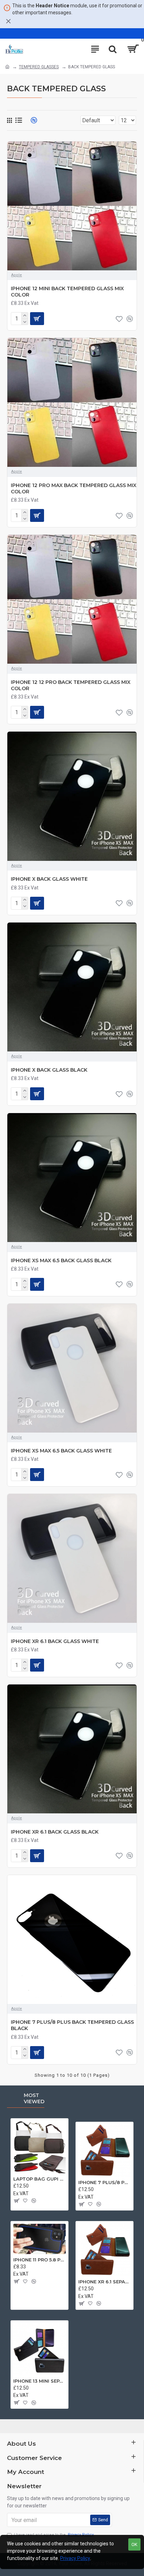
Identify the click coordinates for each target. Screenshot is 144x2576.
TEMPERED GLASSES (39, 67)
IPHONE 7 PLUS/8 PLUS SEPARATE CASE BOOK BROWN (105, 2182)
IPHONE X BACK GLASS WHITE (49, 879)
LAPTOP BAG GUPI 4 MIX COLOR (39, 2179)
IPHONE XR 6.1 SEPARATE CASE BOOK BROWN (105, 2282)
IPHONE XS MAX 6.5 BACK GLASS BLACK (61, 1260)
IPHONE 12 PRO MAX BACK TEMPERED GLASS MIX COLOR (74, 488)
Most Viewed (34, 2099)
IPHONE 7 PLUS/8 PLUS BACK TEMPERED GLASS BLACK (72, 2025)
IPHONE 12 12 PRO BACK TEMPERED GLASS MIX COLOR (71, 685)
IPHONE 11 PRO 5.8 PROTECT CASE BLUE (39, 2260)
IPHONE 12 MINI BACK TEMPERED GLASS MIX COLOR (67, 292)
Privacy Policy (75, 2558)
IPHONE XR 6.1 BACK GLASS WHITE (55, 1641)
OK (134, 2544)
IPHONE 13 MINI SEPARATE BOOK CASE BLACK (39, 2381)
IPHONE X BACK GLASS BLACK (49, 1070)
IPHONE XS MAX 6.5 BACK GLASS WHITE (61, 1451)
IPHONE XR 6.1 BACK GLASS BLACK (55, 1832)
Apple (17, 275)
